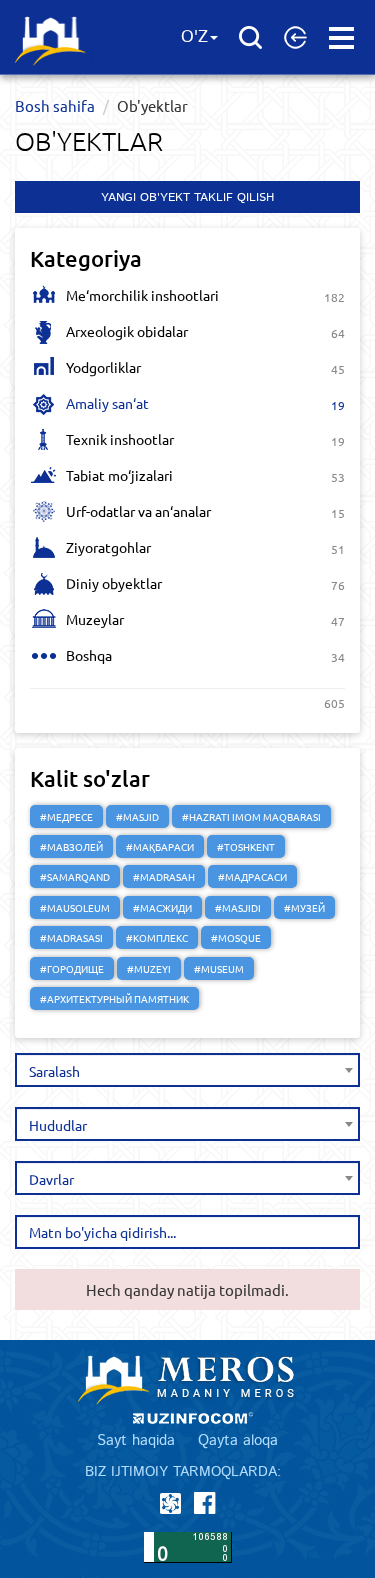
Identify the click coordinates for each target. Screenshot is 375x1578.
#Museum (219, 968)
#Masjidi (238, 907)
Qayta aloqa (238, 1440)
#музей (304, 907)
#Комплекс (157, 937)
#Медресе (66, 816)
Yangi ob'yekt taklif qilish (187, 197)
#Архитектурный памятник (114, 998)
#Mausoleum (75, 907)
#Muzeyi (149, 968)
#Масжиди (162, 907)
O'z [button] (194, 37)
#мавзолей (71, 846)
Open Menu (341, 38)
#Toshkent (246, 846)
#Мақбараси (160, 846)
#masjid (137, 816)
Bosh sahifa (55, 105)
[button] (295, 37)
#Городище (72, 968)
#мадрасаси (252, 876)
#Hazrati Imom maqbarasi (251, 816)
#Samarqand (75, 876)
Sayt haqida (136, 1440)
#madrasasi (71, 937)
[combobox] (187, 1070)
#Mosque (236, 937)
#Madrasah (164, 876)
